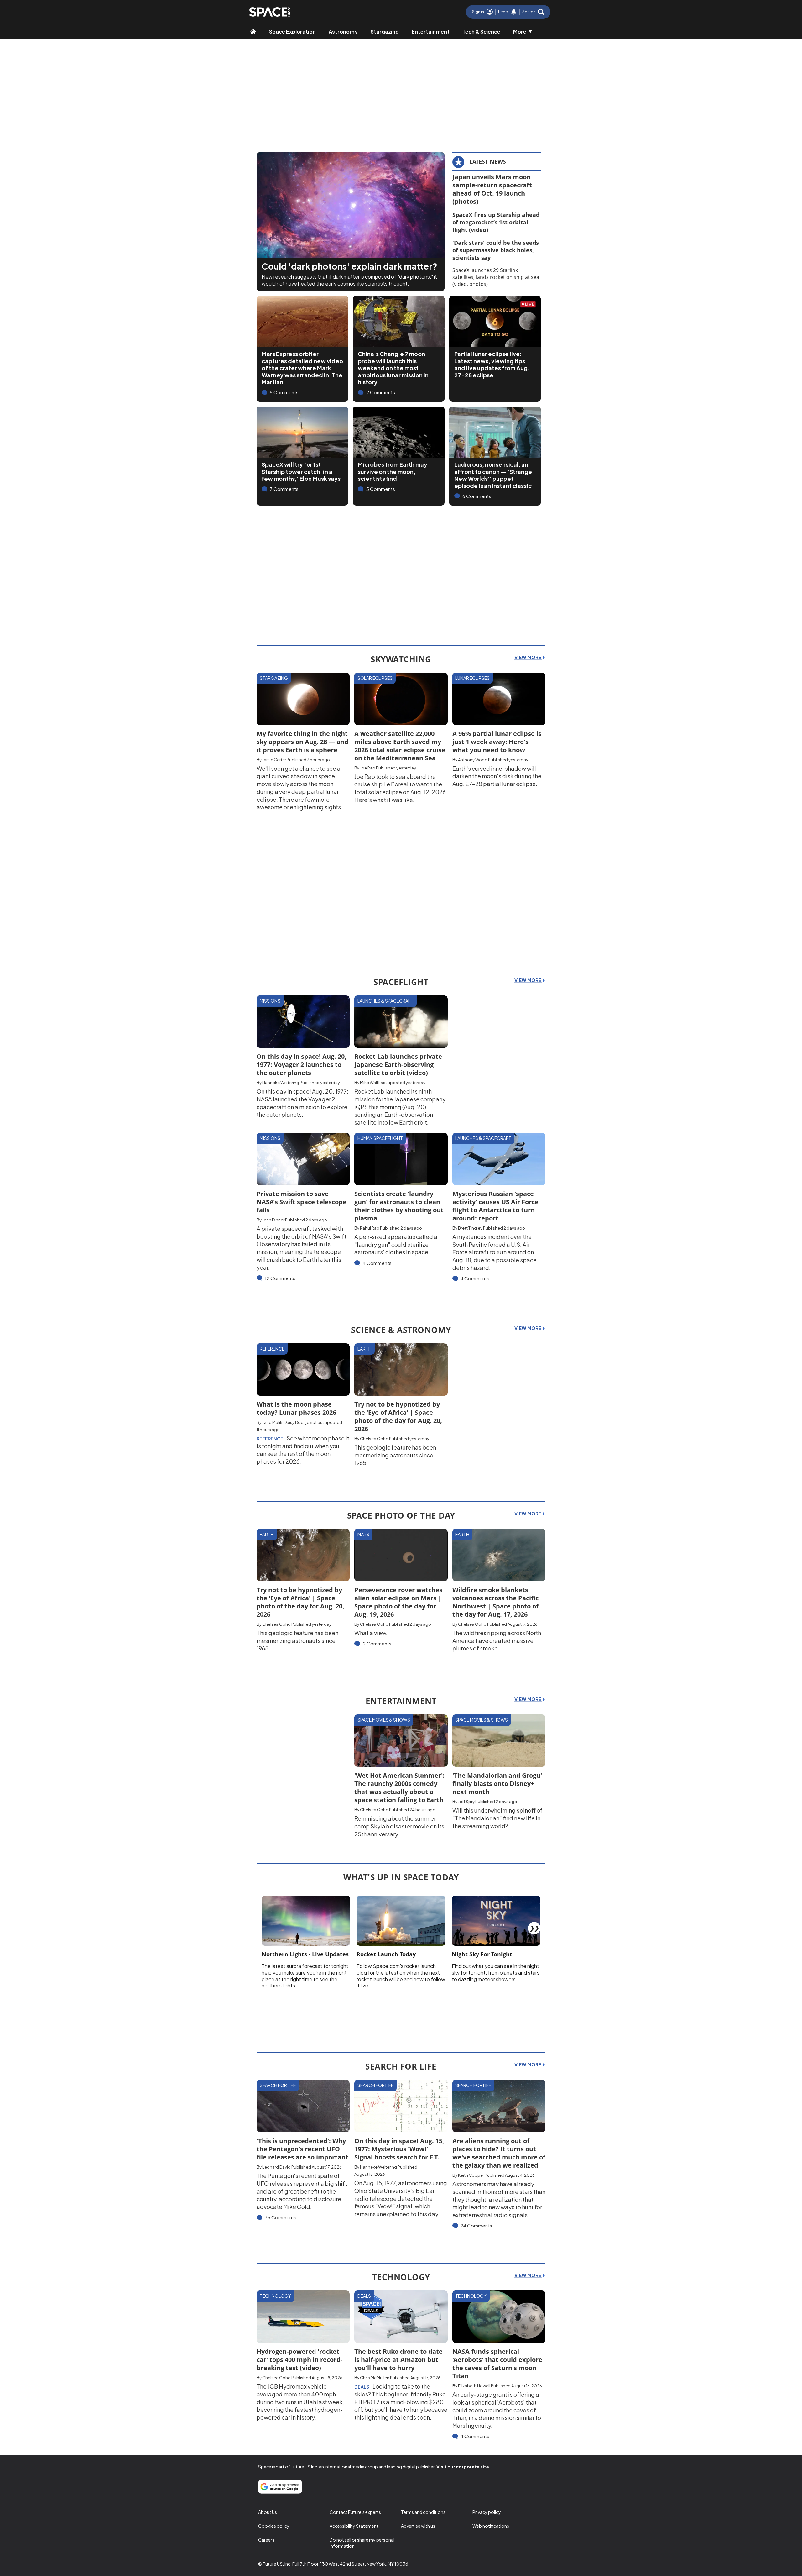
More (520, 31)
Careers (266, 2540)
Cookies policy (274, 2526)
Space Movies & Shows (384, 1720)
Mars (363, 1534)
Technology (275, 2296)
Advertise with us (418, 2526)
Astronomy (343, 31)
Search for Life (278, 2085)
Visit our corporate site (463, 2467)
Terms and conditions (423, 2512)
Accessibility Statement (354, 2526)
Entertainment (431, 31)
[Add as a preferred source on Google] (280, 2487)
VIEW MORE (528, 657)
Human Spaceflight (380, 1138)
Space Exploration (292, 31)
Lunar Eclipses (472, 678)
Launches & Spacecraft (385, 1001)
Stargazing (385, 31)
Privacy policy (487, 2512)
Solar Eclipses (375, 678)
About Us (268, 2512)
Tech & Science (481, 31)
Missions (270, 1001)
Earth (365, 1349)
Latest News (488, 161)
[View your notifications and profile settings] (514, 12)
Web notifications (491, 2526)
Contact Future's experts (355, 2512)
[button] (533, 12)
